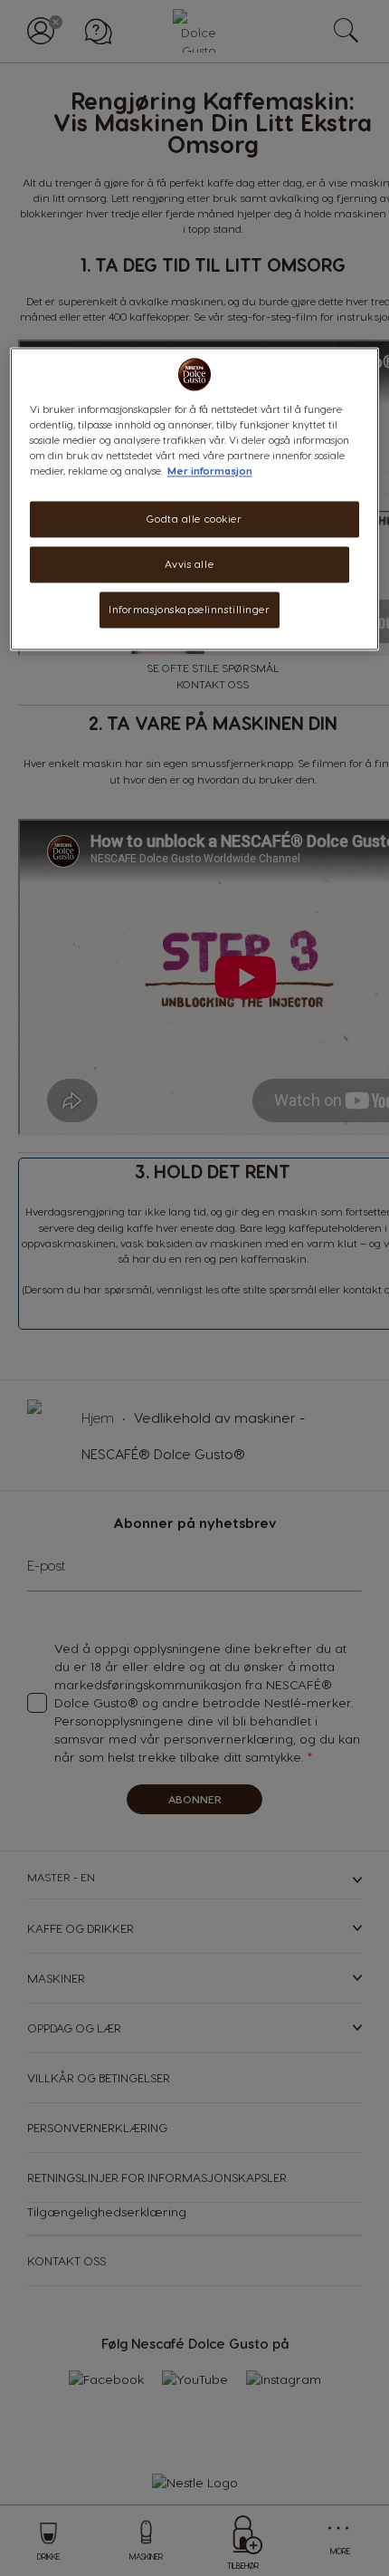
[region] (195, 499)
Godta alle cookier (194, 519)
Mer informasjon (210, 471)
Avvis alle (189, 564)
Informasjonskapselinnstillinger (190, 609)
